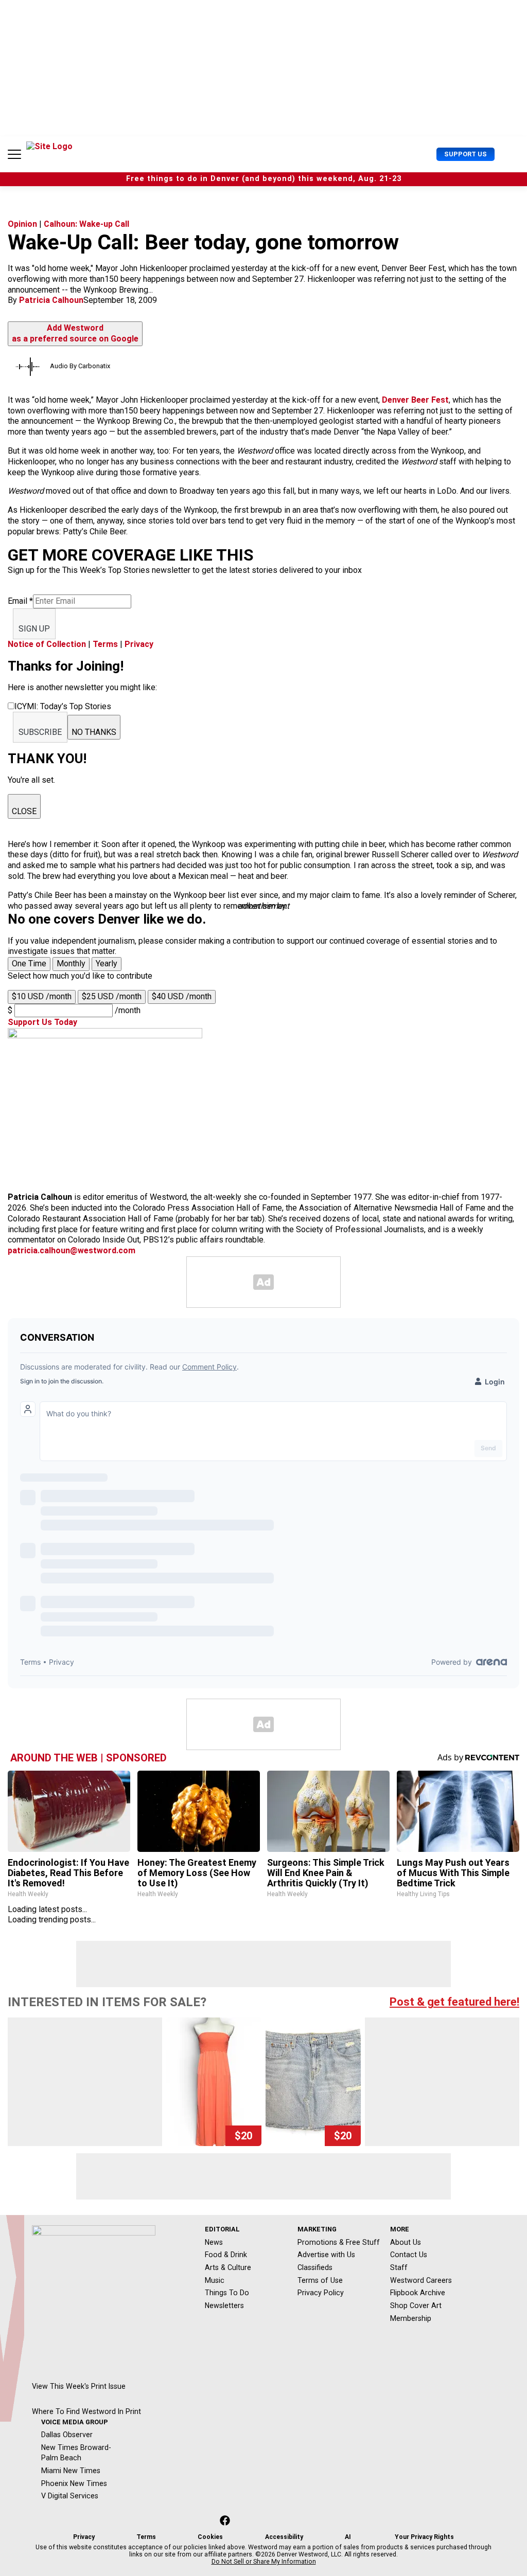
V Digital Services (70, 2496)
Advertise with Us (326, 2255)
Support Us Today (42, 1022)
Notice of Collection (47, 644)
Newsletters (224, 2305)
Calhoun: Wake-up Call (86, 224)
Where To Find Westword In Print (86, 2411)
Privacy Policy (321, 2293)
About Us (406, 2242)
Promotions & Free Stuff (339, 2242)
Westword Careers (421, 2280)
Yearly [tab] (107, 963)
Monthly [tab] (71, 963)
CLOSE (24, 811)
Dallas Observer (67, 2435)
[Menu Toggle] (14, 154)
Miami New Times (71, 2471)
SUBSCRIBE (40, 732)
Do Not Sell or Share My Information (264, 2562)
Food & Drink (226, 2255)
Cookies (210, 2537)
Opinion (22, 224)
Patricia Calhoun (51, 300)
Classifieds (315, 2267)
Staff (399, 2267)
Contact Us (409, 2255)
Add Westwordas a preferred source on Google (75, 333)
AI (348, 2537)
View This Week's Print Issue (79, 2386)
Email (20, 601)
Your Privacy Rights (424, 2537)
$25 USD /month (112, 996)
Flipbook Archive (418, 2293)
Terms (105, 644)
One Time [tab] (29, 963)
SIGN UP (34, 629)
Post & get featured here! (454, 2002)
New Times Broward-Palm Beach (76, 2453)
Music (215, 2280)
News (214, 2242)
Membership (411, 2318)
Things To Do (227, 2293)
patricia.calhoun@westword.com (72, 1250)
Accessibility (284, 2537)
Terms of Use (320, 2280)
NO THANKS (94, 732)
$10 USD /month (42, 996)
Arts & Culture (228, 2267)
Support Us (465, 154)
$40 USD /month (182, 996)
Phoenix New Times (74, 2483)
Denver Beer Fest (415, 400)
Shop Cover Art (416, 2305)
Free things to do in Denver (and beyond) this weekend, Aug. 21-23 (264, 179)
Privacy (139, 644)
